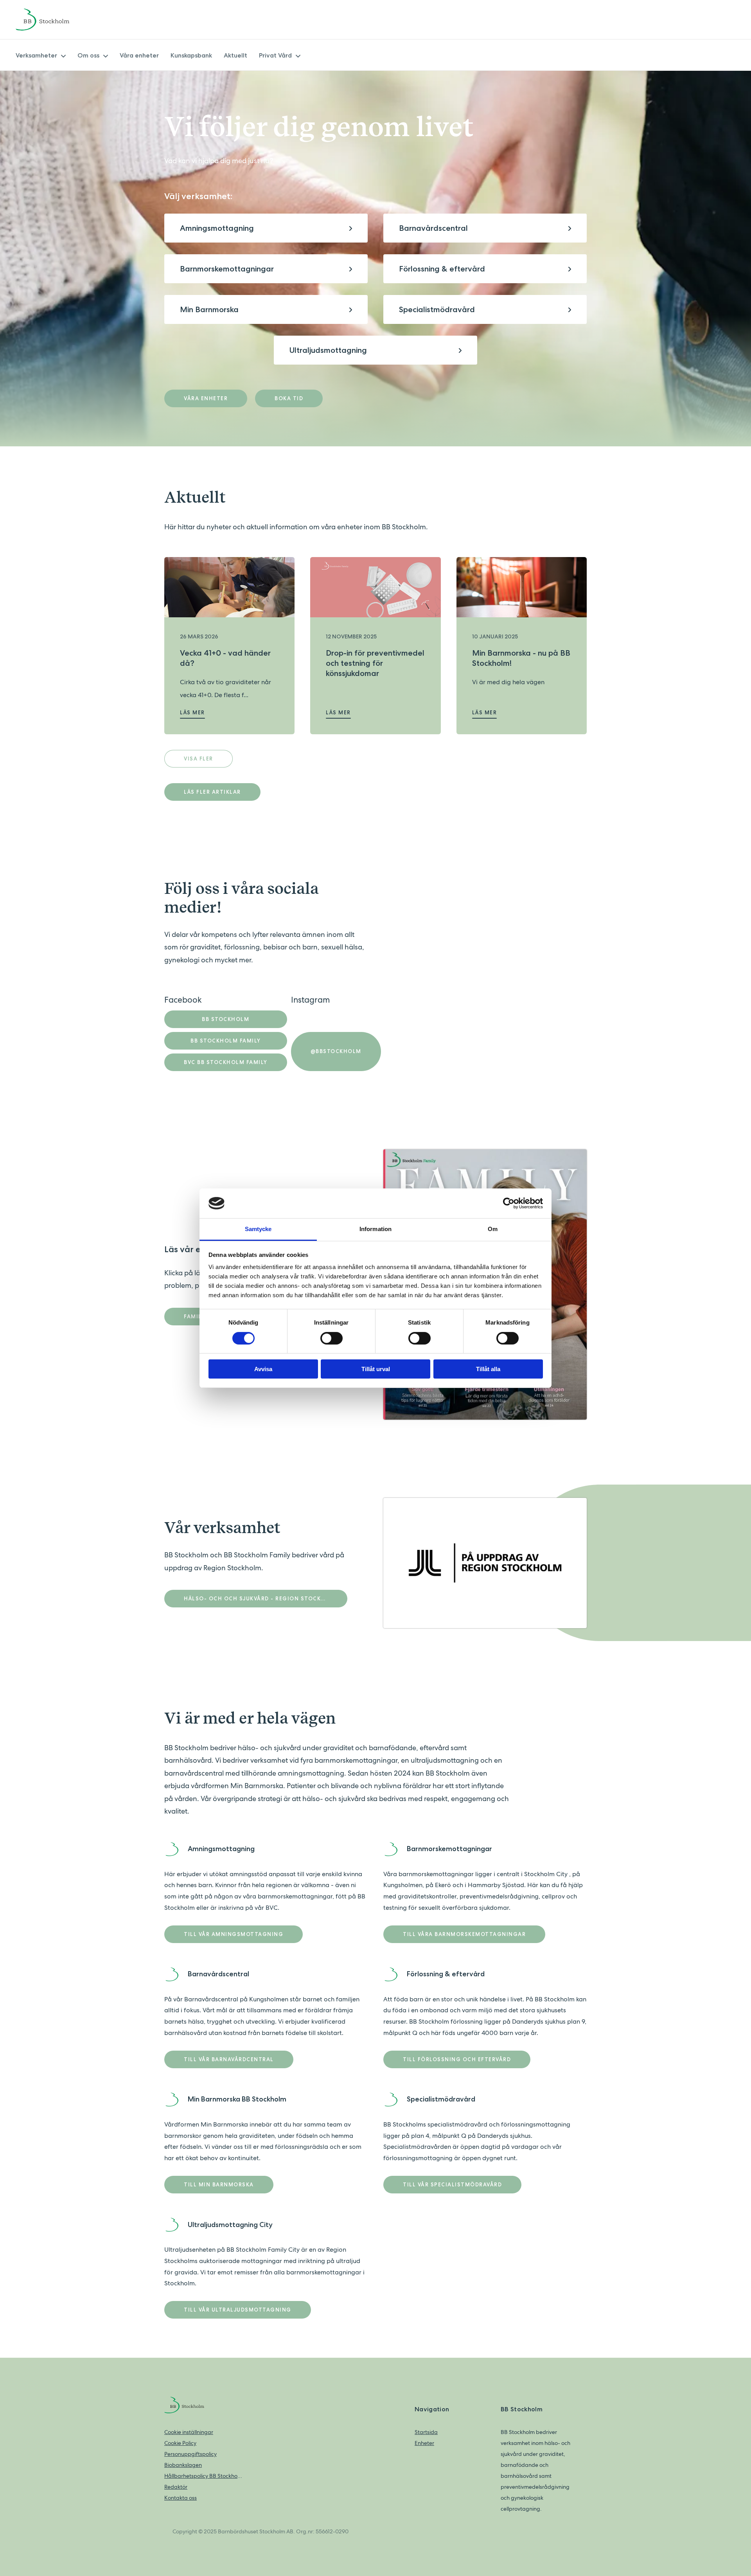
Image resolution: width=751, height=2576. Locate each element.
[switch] (331, 1338)
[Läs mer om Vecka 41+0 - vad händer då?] (229, 587)
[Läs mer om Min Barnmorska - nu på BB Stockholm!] (522, 587)
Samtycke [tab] (258, 1229)
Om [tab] (493, 1229)
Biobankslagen (183, 2465)
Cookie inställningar (189, 2432)
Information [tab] (375, 1229)
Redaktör (176, 2487)
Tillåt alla (488, 1369)
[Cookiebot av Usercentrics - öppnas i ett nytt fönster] (509, 1203)
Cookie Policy (180, 2443)
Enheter (424, 2443)
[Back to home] (53, 20)
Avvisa (263, 1369)
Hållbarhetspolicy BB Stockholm (203, 2476)
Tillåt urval (376, 1369)
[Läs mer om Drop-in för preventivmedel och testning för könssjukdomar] (375, 587)
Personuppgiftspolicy (190, 2454)
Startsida (426, 2432)
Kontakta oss (181, 2498)
